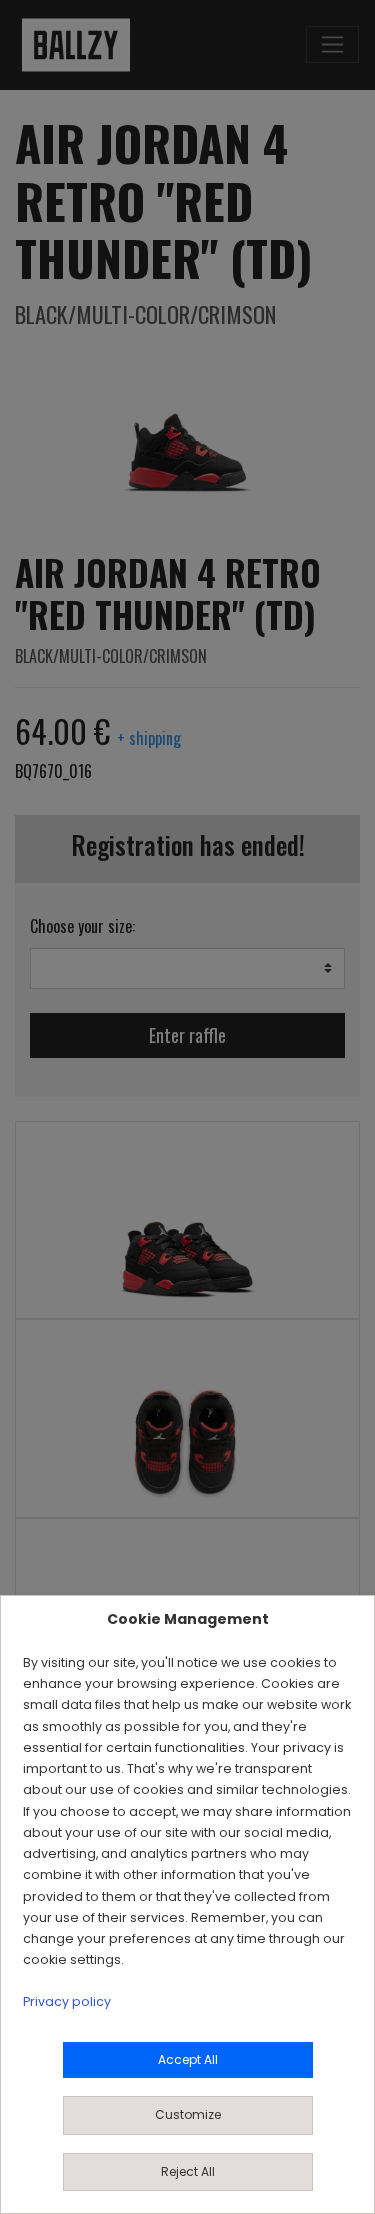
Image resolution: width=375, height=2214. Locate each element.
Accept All (188, 2059)
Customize (188, 2114)
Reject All (188, 2171)
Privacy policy (67, 2001)
